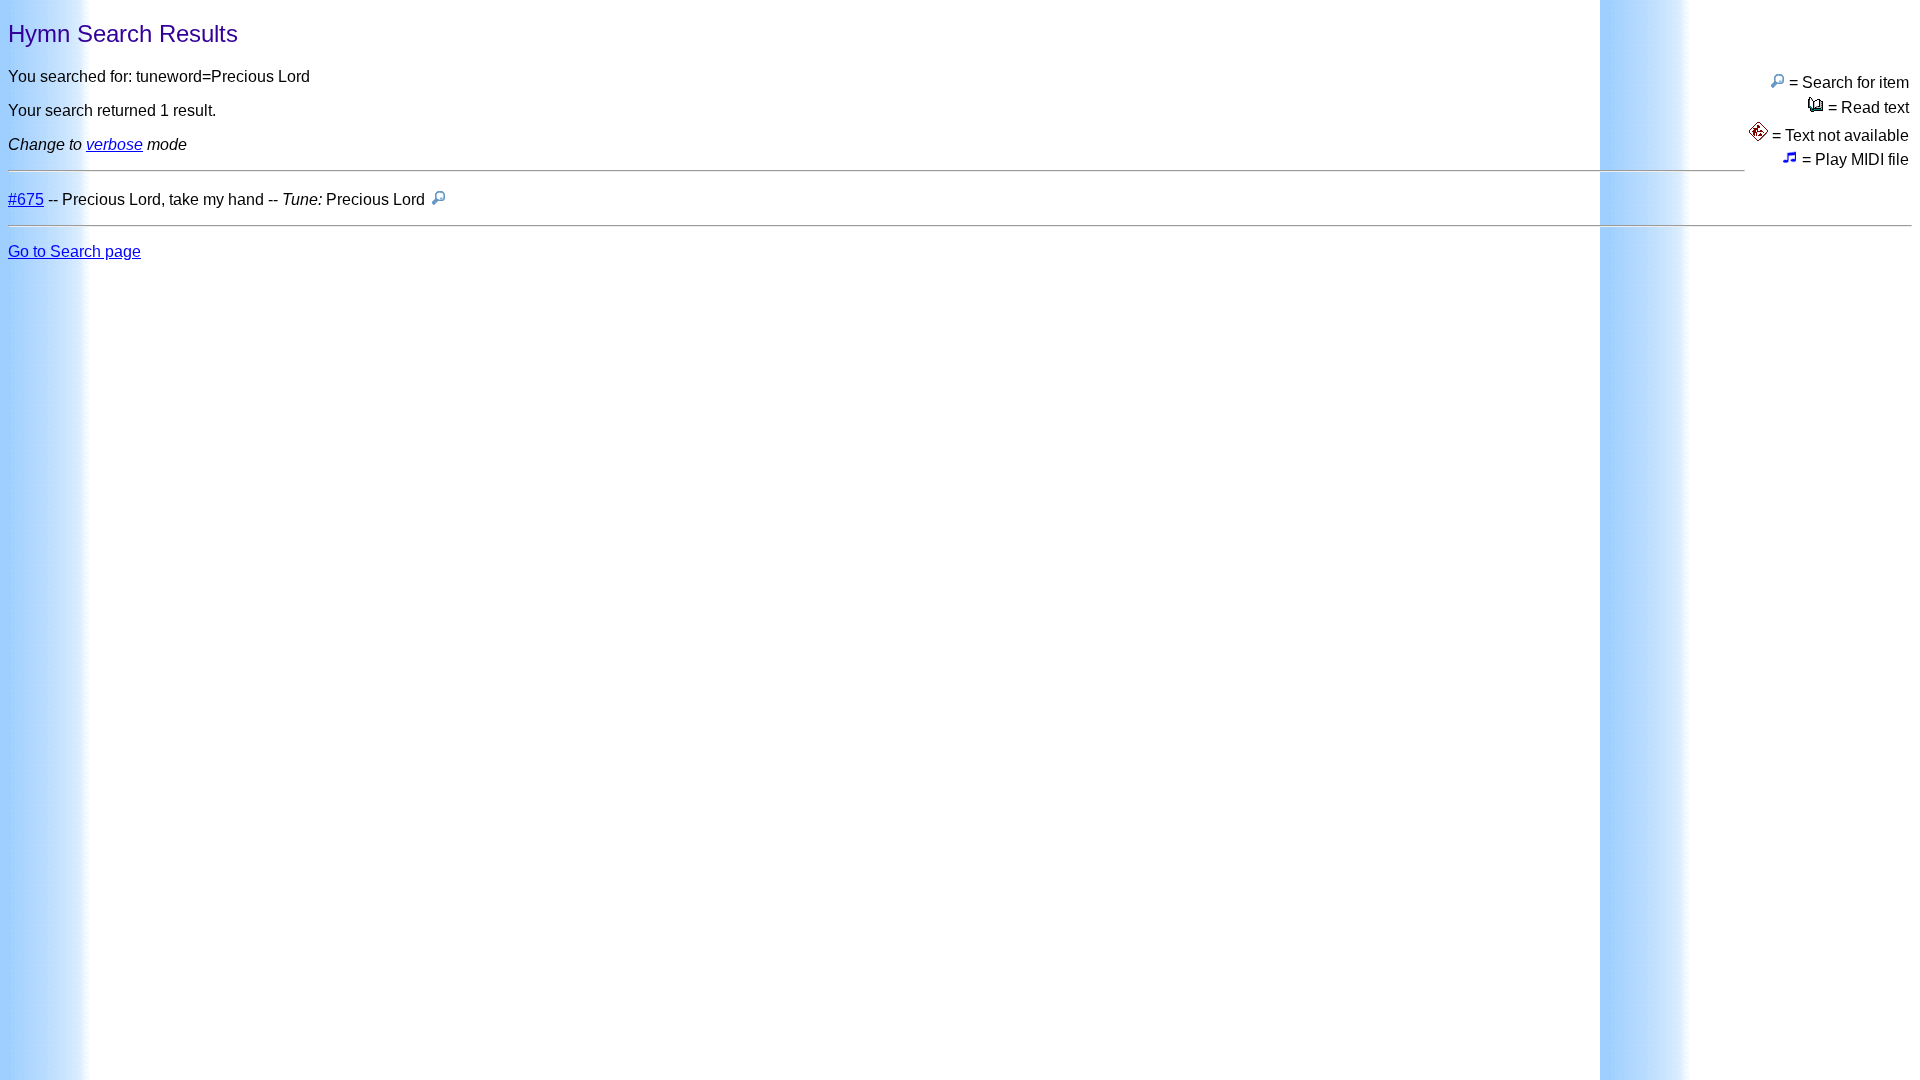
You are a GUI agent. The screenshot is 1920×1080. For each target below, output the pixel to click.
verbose (114, 144)
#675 (26, 199)
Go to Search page (74, 251)
